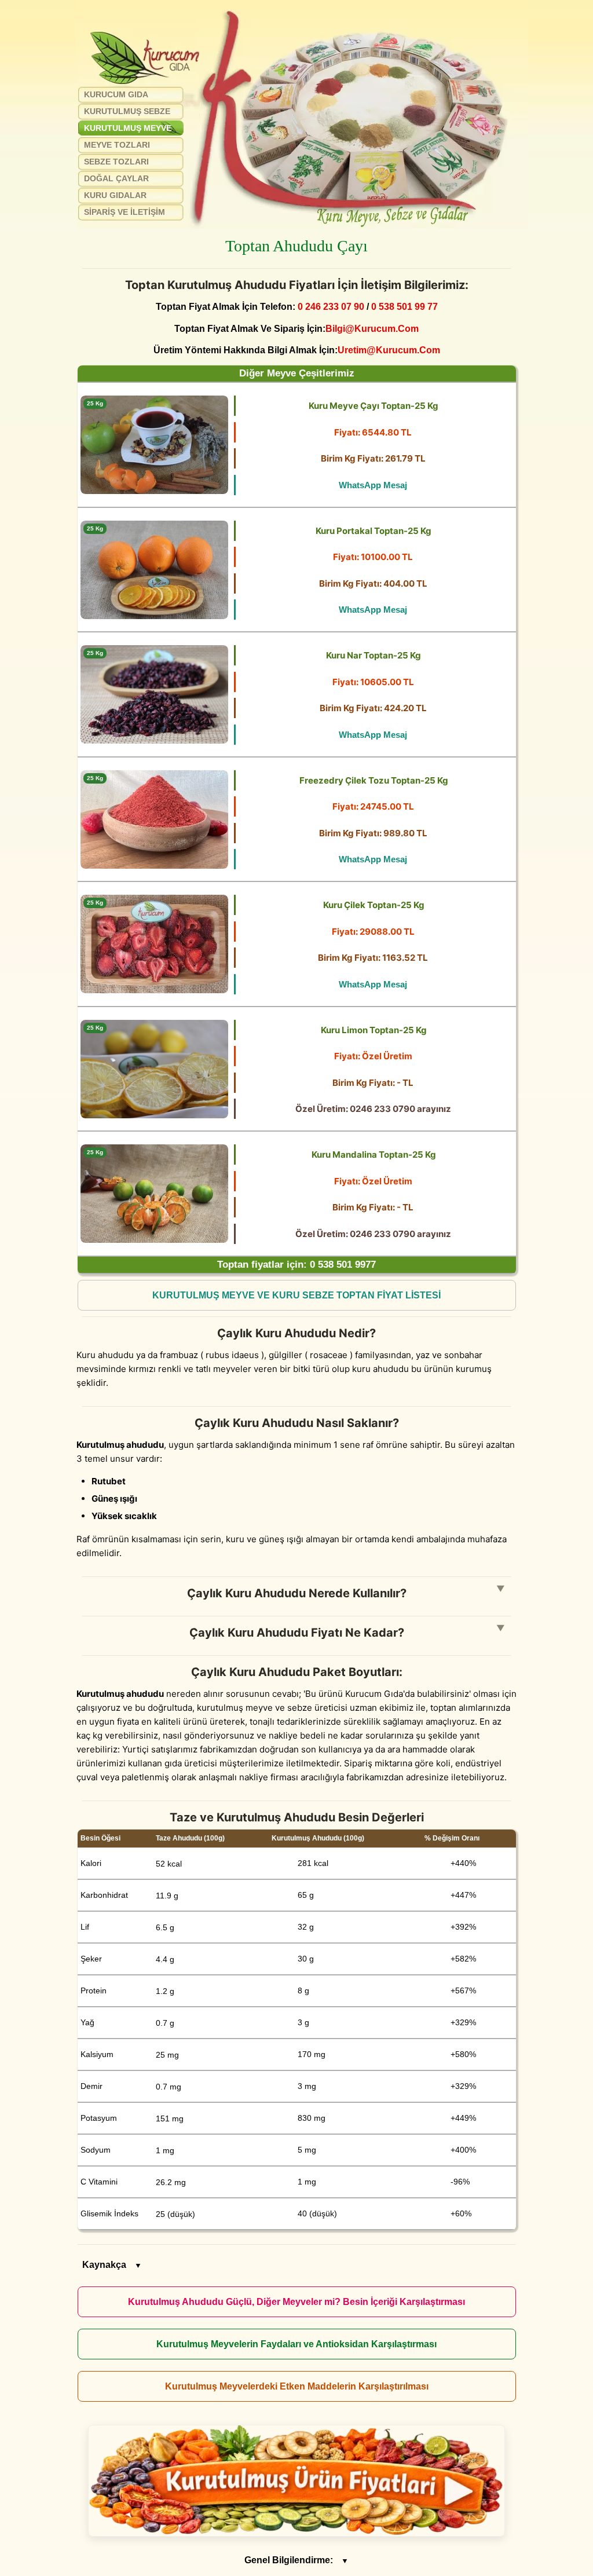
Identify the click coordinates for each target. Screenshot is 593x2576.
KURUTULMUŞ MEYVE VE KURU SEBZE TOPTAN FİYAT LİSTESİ (296, 1295)
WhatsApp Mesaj (373, 485)
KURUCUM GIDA (116, 94)
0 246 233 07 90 (331, 306)
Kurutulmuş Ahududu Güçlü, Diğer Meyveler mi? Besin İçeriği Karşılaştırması (296, 2302)
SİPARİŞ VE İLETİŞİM (125, 212)
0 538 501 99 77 (405, 306)
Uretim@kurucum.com (389, 350)
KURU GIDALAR (115, 195)
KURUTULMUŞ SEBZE (127, 111)
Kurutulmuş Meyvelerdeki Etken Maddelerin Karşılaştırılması (297, 2386)
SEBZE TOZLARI (116, 162)
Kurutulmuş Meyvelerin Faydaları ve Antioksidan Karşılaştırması (296, 2344)
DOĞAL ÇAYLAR (116, 178)
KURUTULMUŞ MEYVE (128, 128)
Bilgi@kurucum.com (372, 328)
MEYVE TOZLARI (117, 145)
